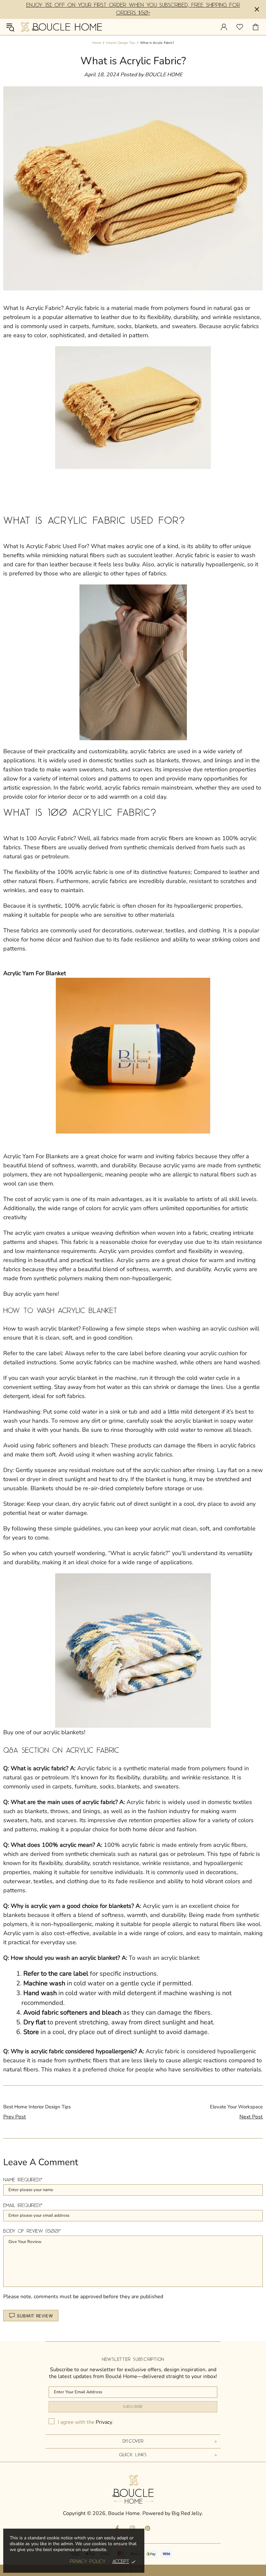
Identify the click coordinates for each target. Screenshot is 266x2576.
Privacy (104, 2422)
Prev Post (15, 2117)
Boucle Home (61, 27)
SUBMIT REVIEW (35, 2316)
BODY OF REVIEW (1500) (31, 2231)
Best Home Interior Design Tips (37, 2107)
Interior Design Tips (121, 43)
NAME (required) (22, 2180)
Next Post (251, 2117)
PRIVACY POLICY (88, 2562)
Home (97, 43)
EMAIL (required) (22, 2206)
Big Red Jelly (187, 2514)
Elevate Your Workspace (236, 2107)
